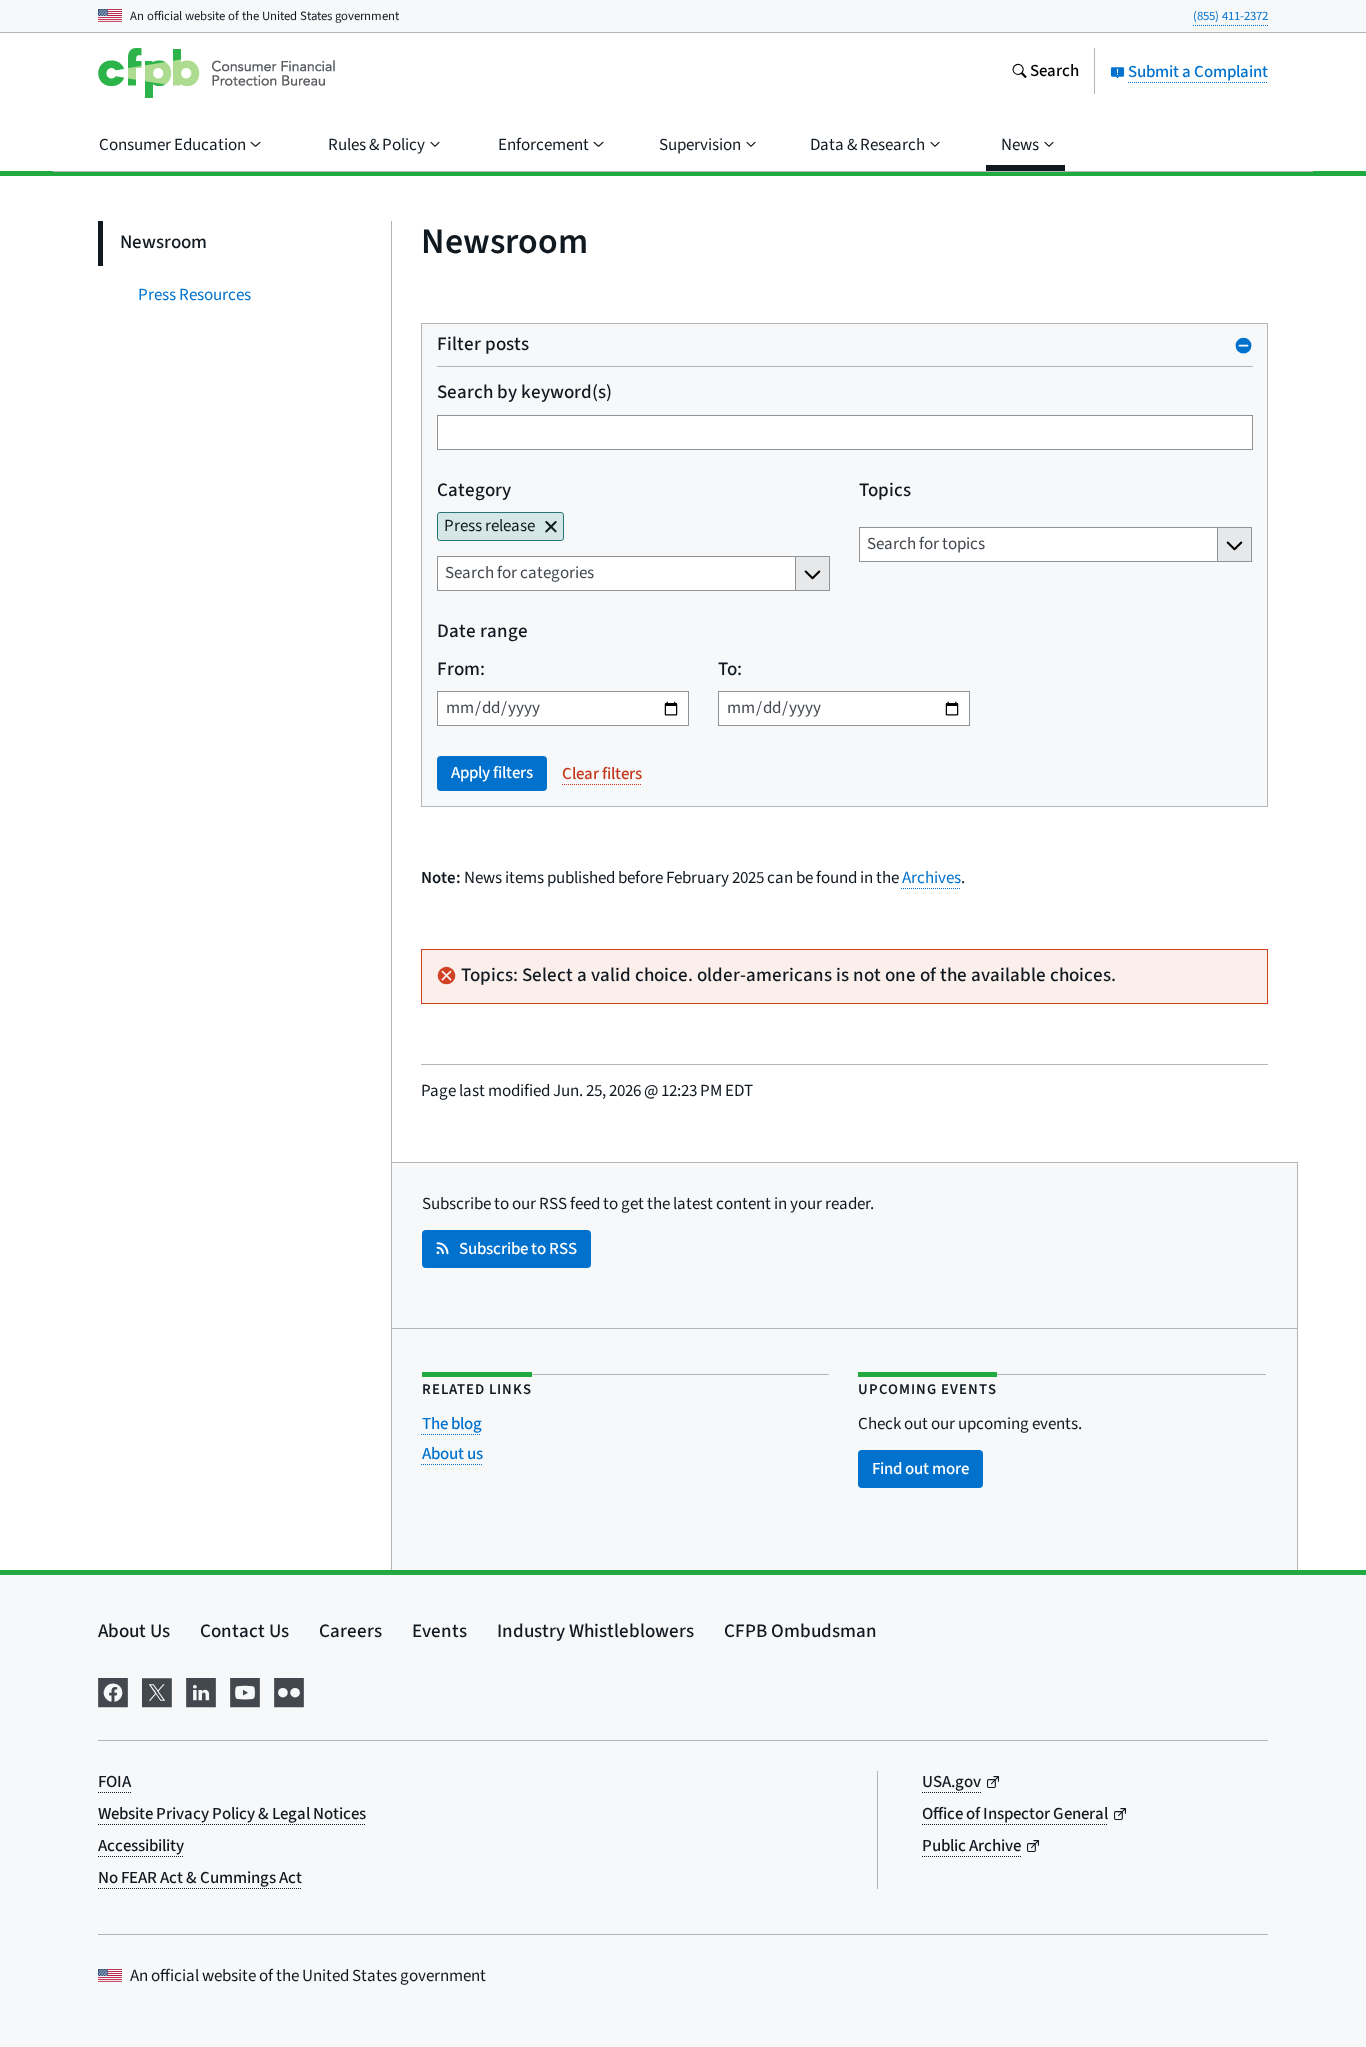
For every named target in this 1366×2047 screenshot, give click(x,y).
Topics (884, 491)
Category (474, 491)
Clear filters (602, 774)
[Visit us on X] (157, 1690)
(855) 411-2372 (1230, 16)
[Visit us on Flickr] (289, 1690)
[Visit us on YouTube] (245, 1690)
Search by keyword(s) (524, 393)
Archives (931, 878)
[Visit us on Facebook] (113, 1690)
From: (461, 670)
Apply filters (492, 773)
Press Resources (194, 295)
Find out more (920, 1469)
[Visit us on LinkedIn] (201, 1690)
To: (729, 670)
